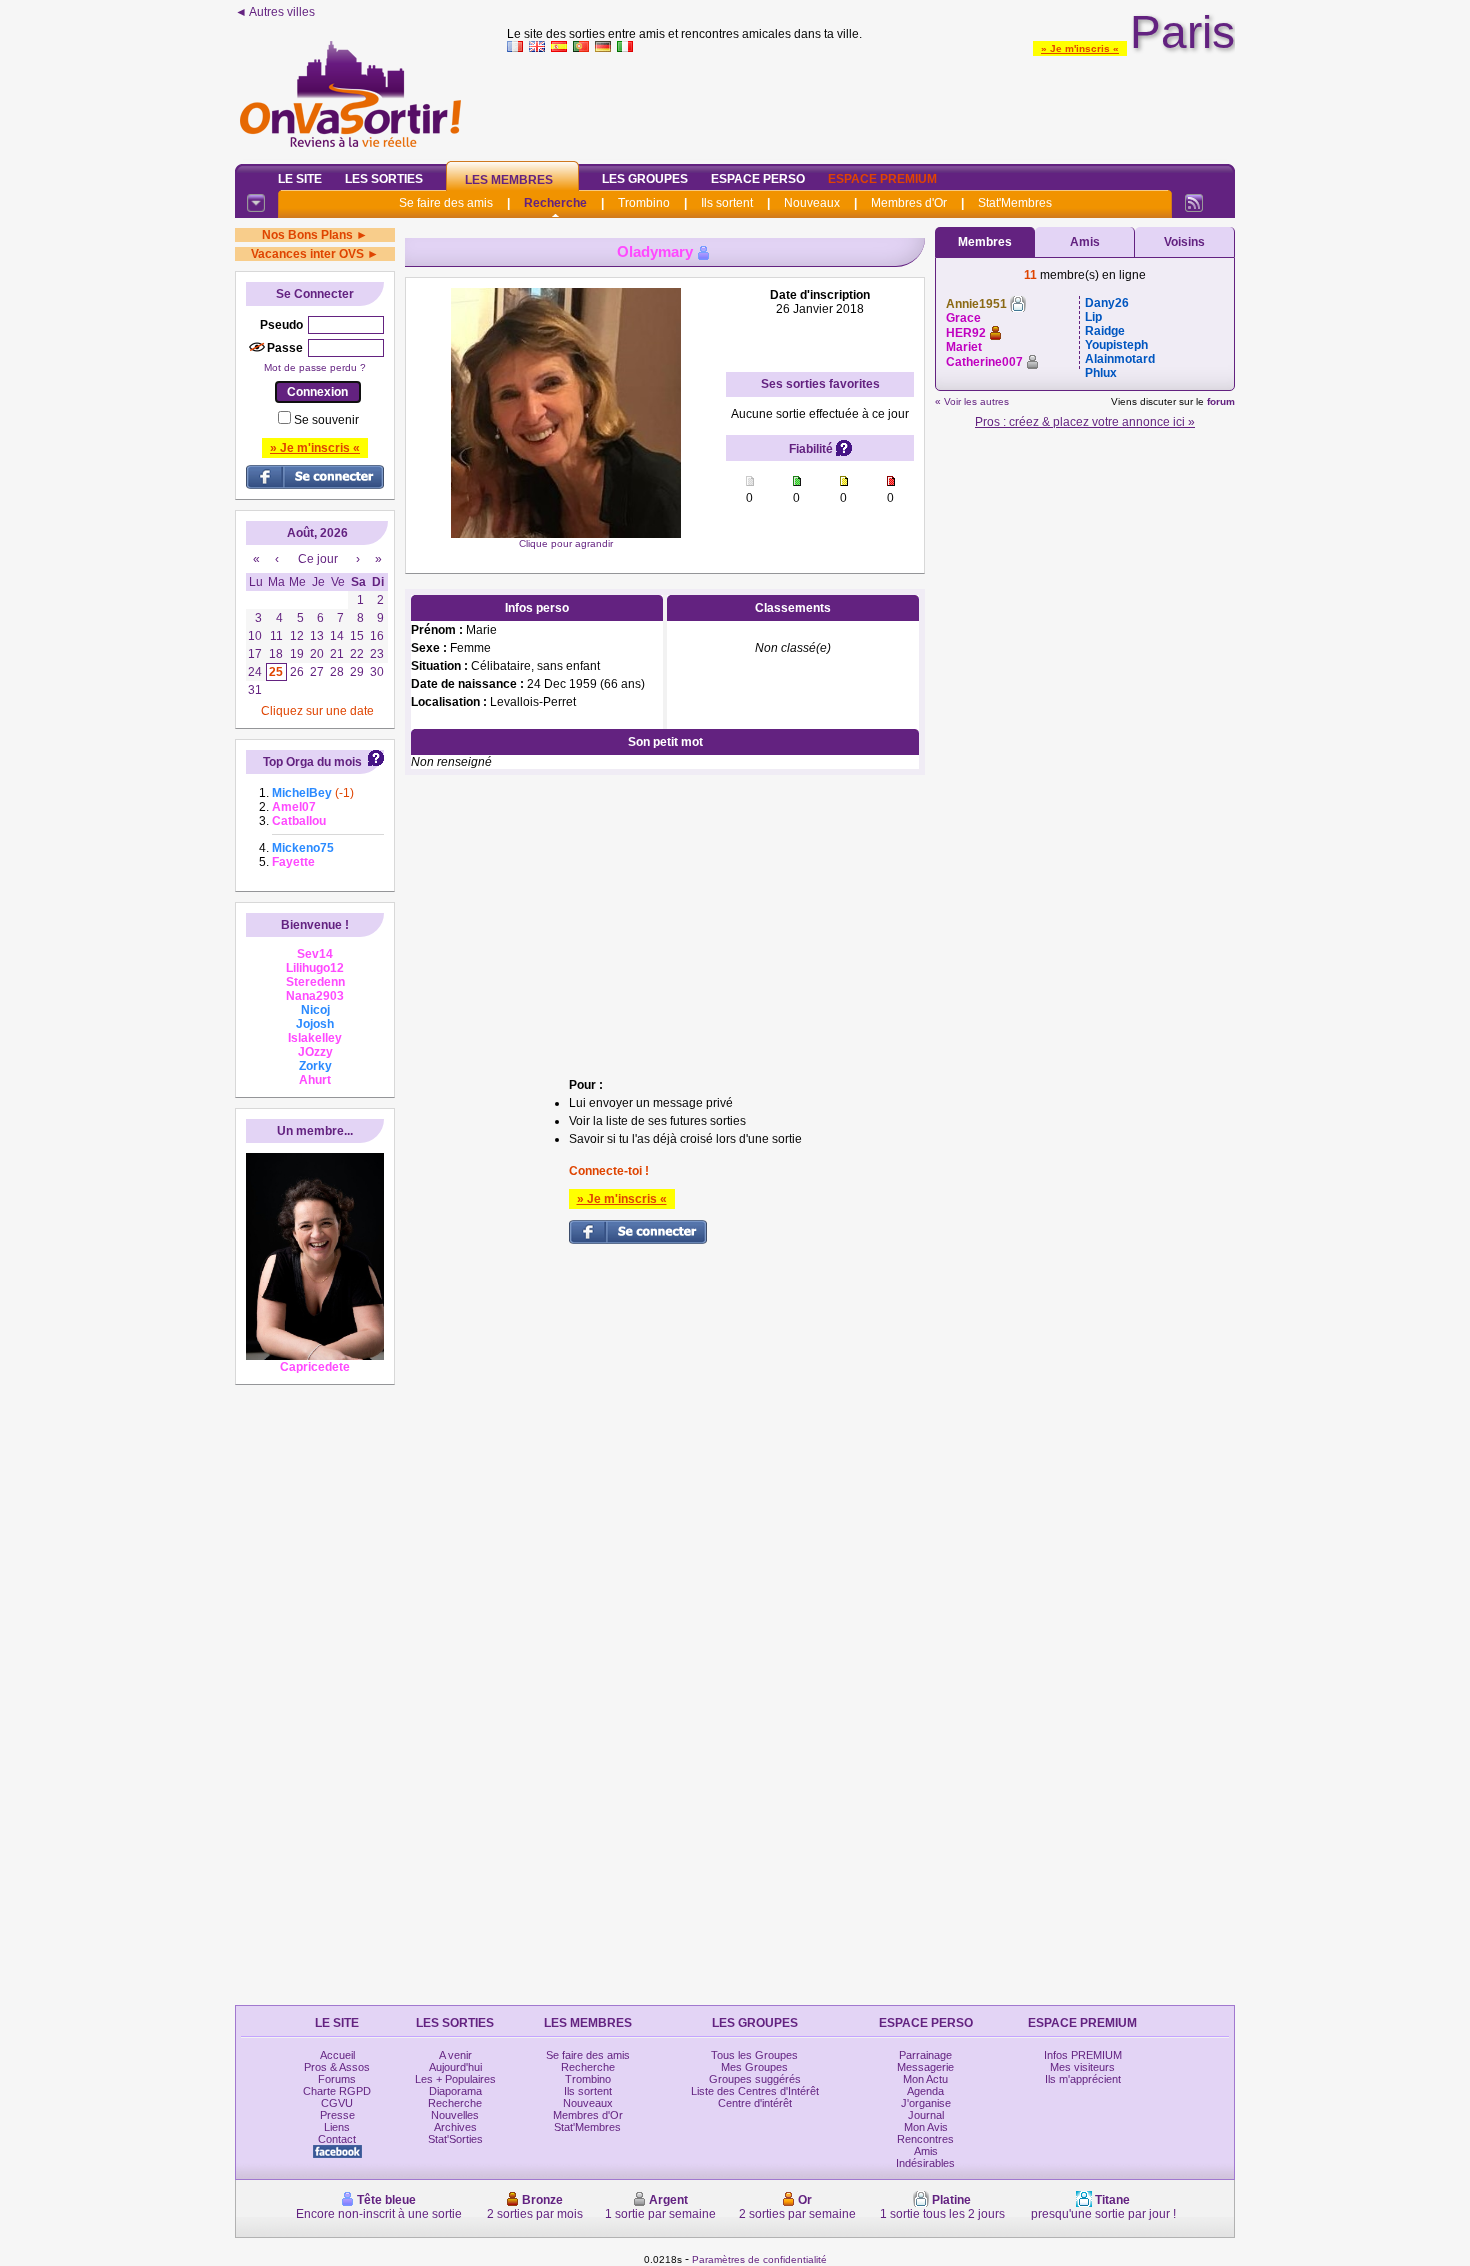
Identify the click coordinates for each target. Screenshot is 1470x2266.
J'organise (926, 2103)
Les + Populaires (455, 2079)
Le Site (300, 179)
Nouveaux (812, 203)
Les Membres (509, 180)
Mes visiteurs (1082, 2067)
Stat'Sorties (455, 2139)
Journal (926, 2115)
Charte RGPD (337, 2091)
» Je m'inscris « (1080, 48)
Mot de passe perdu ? (315, 367)
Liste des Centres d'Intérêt (755, 2091)
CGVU (337, 2103)
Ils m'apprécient (1083, 2079)
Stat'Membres (1015, 203)
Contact (337, 2139)
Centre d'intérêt (755, 2103)
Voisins (1184, 242)
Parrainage (925, 2055)
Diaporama (455, 2091)
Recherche (555, 203)
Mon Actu (925, 2079)
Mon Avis (926, 2127)
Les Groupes (645, 179)
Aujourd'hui (455, 2067)
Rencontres (925, 2139)
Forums (337, 2079)
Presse (337, 2115)
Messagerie (925, 2067)
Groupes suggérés (755, 2079)
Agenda (925, 2091)
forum (1221, 401)
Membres (985, 242)
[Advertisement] (871, 104)
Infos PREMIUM (1083, 2055)
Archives (455, 2127)
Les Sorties (384, 179)
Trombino (644, 203)
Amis (1085, 242)
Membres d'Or (909, 203)
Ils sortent (727, 203)
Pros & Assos (337, 2067)
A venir (455, 2055)
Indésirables (925, 2163)
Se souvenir (326, 420)
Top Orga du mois (312, 762)
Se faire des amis (446, 203)
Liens (337, 2127)
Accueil (337, 2055)
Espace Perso (758, 179)
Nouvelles (455, 2115)
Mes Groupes (754, 2067)
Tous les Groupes (754, 2055)
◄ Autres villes (275, 12)
